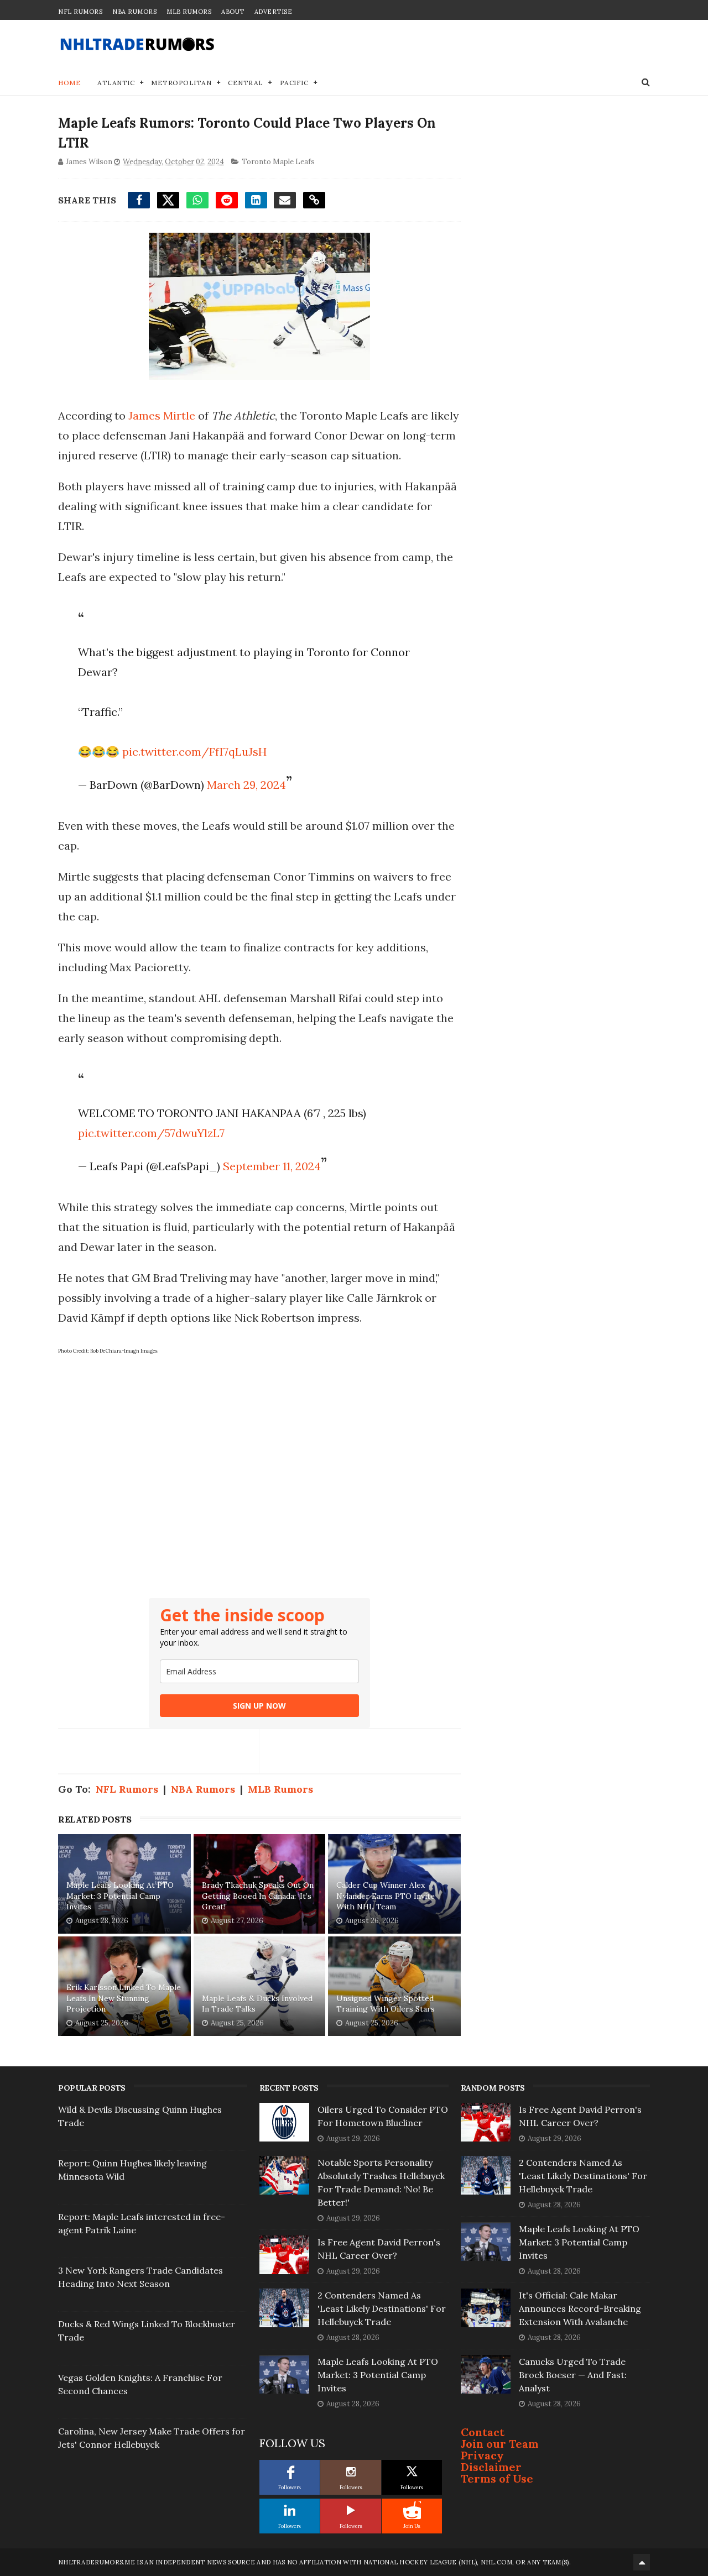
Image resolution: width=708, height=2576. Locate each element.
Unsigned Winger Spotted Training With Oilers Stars (386, 2004)
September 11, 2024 (272, 1166)
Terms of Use (497, 2478)
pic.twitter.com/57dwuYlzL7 (151, 1133)
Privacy (482, 2455)
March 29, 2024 (246, 785)
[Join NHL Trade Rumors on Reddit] (412, 2510)
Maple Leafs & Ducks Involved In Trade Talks (257, 2004)
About (233, 12)
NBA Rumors (134, 12)
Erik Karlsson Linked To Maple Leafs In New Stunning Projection (124, 1998)
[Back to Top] (642, 2562)
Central (246, 83)
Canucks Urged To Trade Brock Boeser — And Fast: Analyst (573, 2375)
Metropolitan (181, 83)
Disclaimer (491, 2467)
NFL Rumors (80, 12)
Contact (483, 2432)
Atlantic (116, 83)
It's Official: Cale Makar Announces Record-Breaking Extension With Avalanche (580, 2308)
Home (69, 83)
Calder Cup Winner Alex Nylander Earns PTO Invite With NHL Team (386, 1896)
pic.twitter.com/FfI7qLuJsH (194, 752)
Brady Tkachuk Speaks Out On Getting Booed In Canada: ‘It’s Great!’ (258, 1896)
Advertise (274, 12)
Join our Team (500, 2444)
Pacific (294, 83)
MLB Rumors (189, 12)
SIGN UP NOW (259, 1706)
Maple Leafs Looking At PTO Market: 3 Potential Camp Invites (120, 1896)
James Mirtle (162, 415)
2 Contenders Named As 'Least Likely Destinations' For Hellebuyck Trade (382, 2308)
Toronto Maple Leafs (278, 162)
